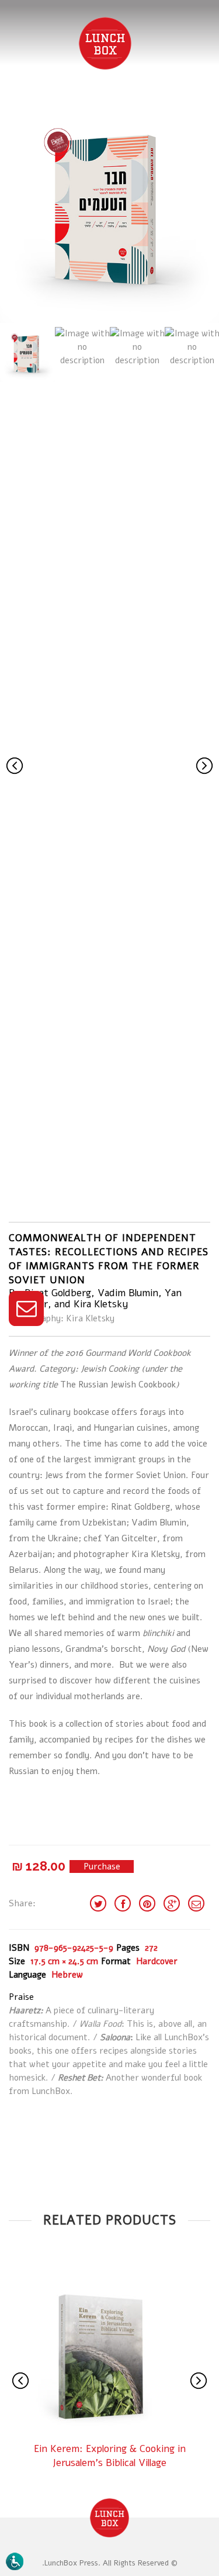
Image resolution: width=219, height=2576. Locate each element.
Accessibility (16, 2561)
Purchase (102, 1866)
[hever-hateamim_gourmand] (109, 211)
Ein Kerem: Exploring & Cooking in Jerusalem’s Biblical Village (110, 2456)
